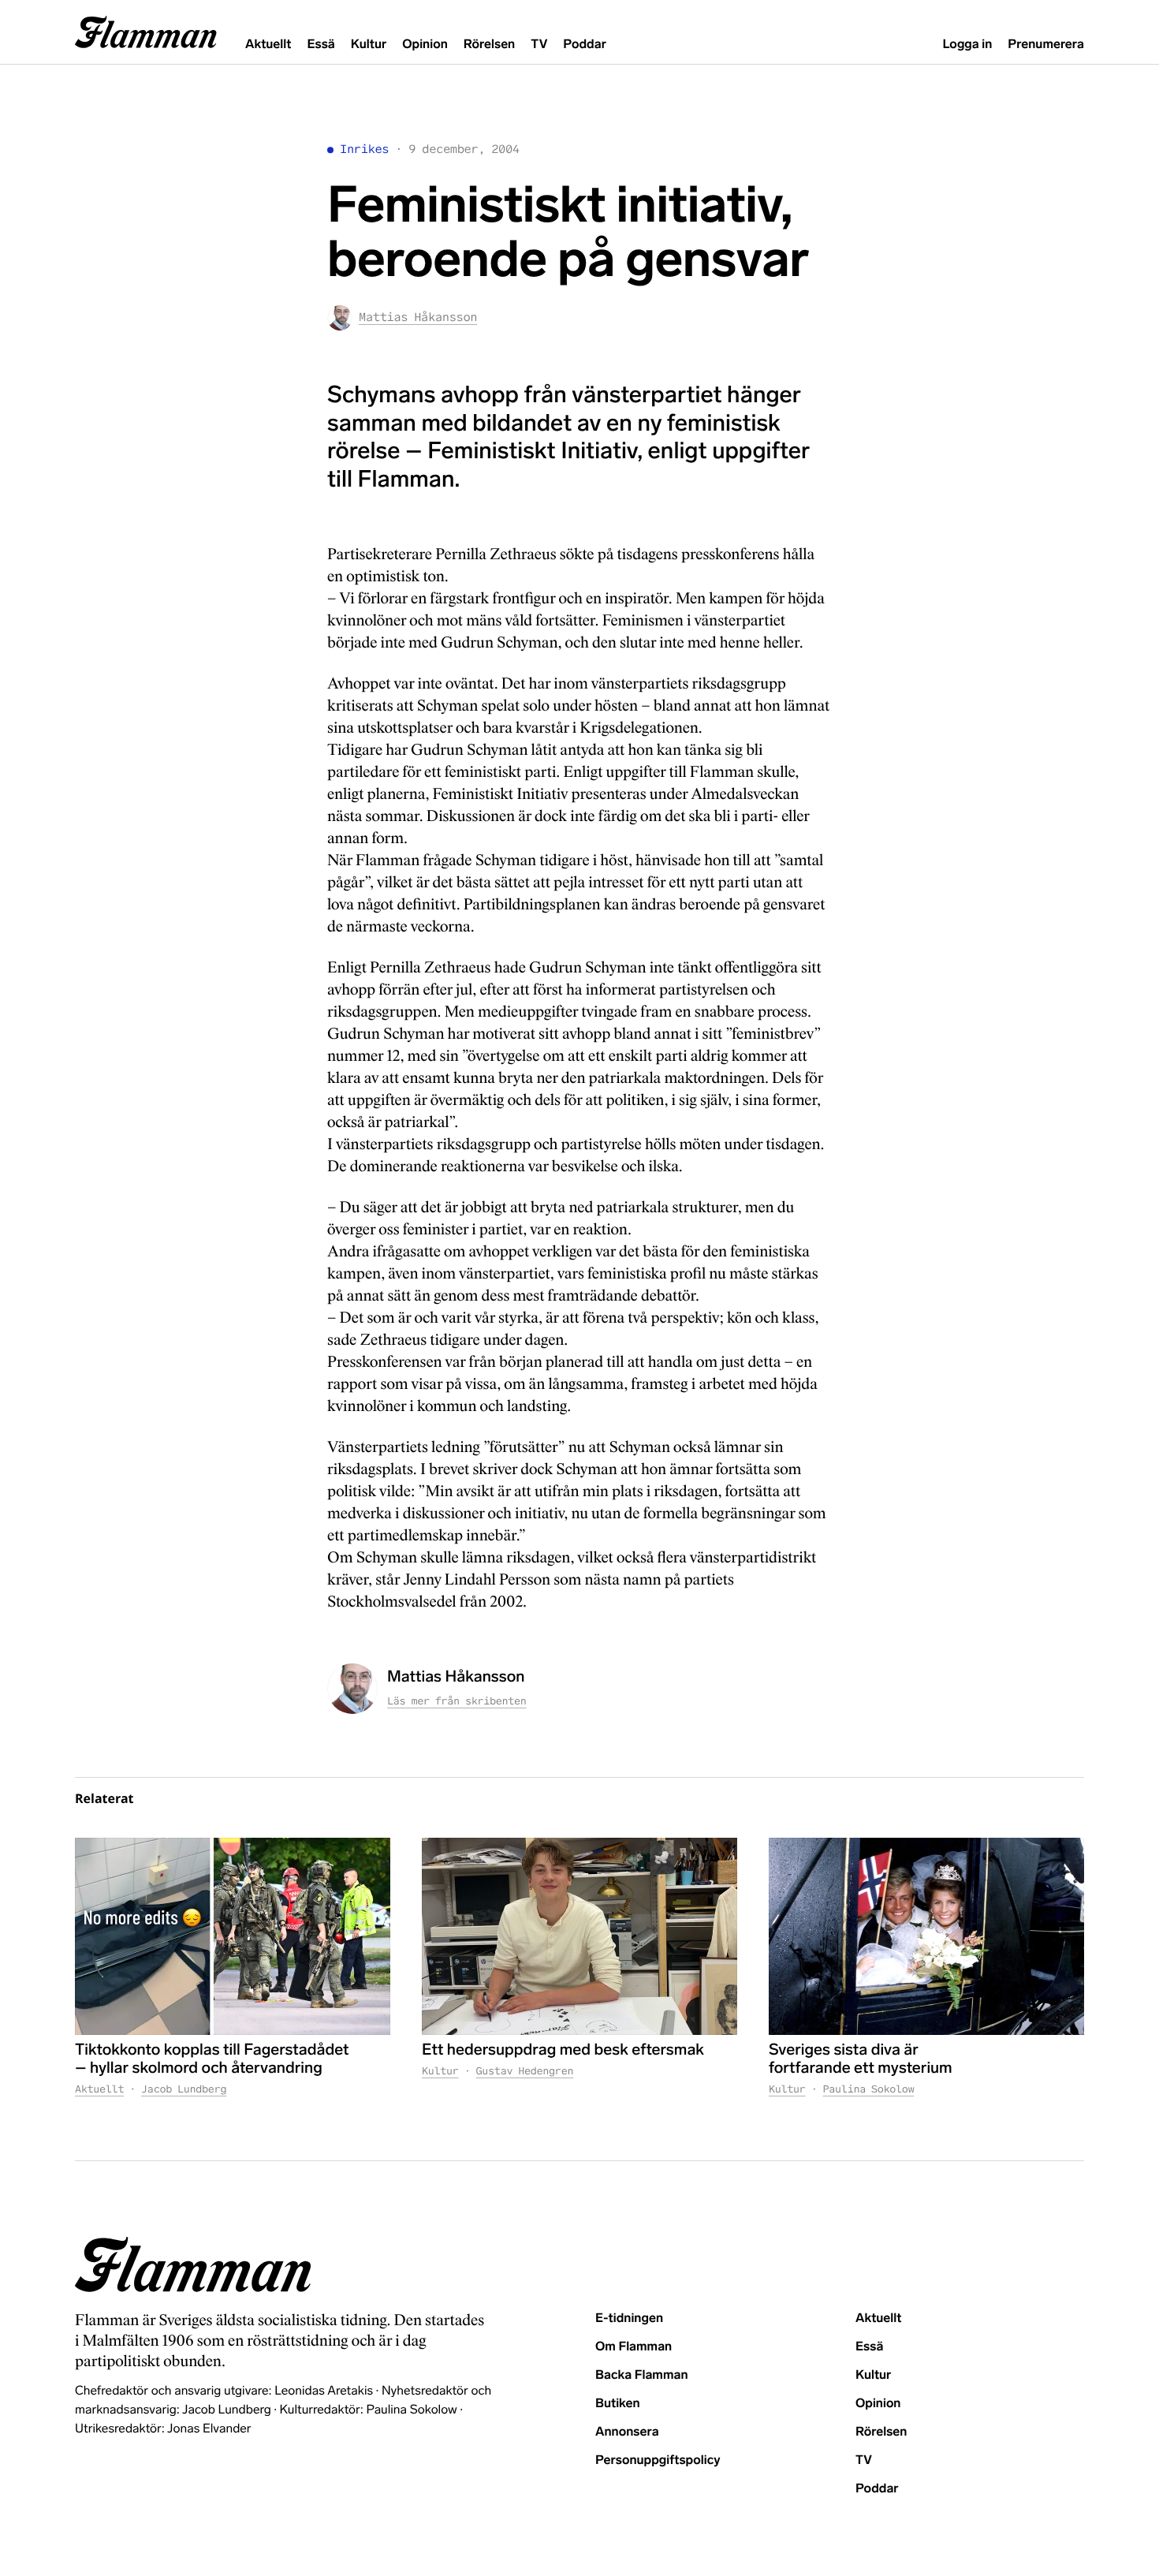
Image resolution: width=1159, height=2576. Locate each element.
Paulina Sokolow (869, 2089)
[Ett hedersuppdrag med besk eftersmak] (579, 1936)
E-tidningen (629, 2318)
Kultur (369, 45)
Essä (320, 45)
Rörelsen (489, 45)
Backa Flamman (642, 2375)
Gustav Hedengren (525, 2071)
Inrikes (364, 149)
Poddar (585, 45)
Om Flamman (634, 2347)
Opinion (425, 45)
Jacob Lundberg (184, 2089)
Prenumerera (1046, 45)
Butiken (618, 2404)
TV (539, 45)
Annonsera (627, 2432)
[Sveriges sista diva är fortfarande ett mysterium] (926, 1936)
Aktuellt (268, 45)
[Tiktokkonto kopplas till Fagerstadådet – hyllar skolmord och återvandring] (233, 1936)
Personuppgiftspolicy (658, 2460)
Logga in (967, 45)
